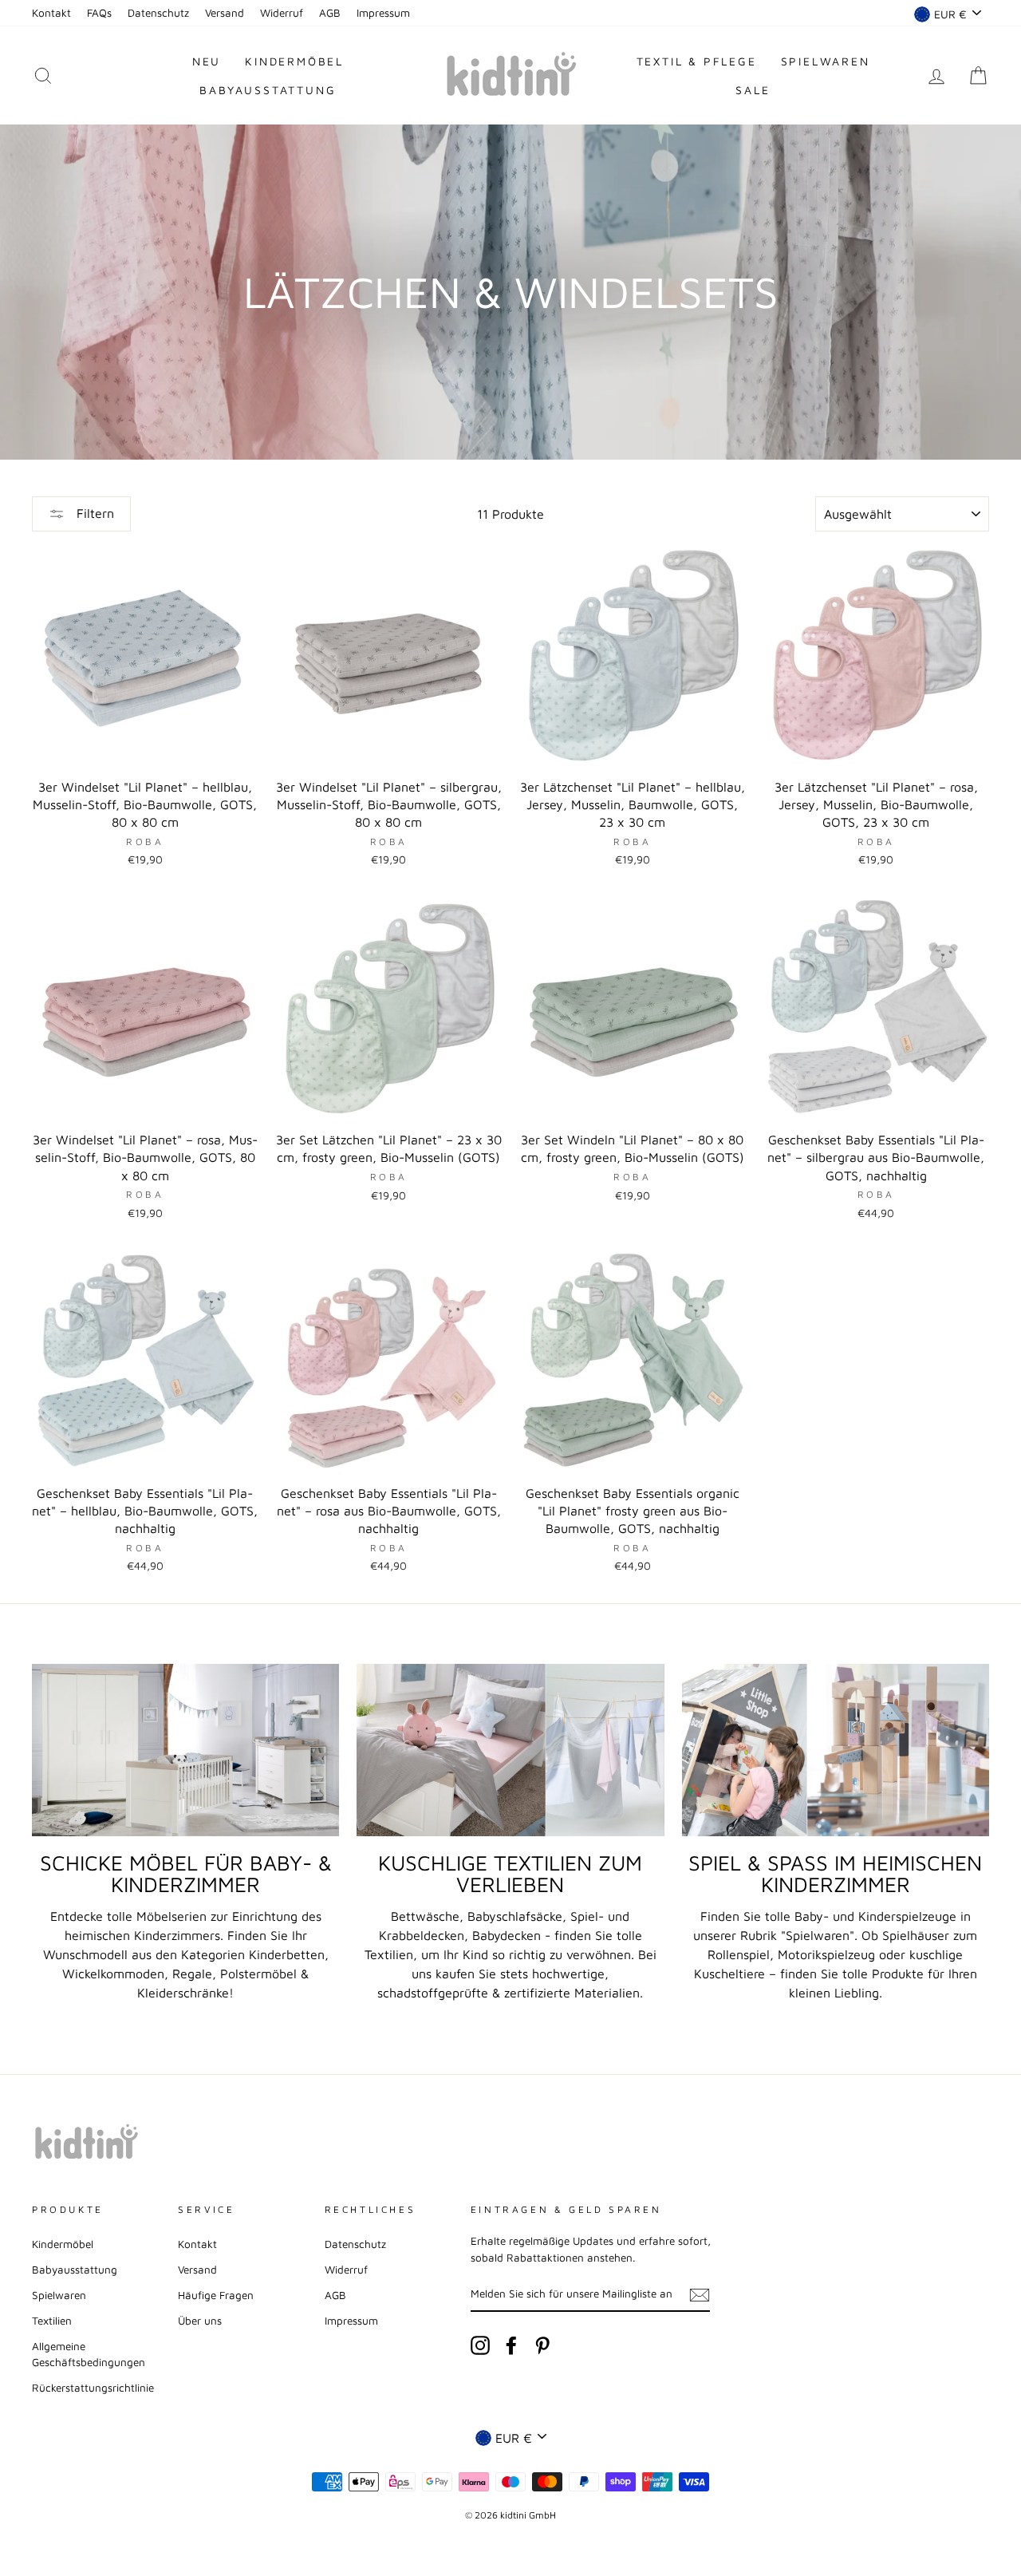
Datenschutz (158, 13)
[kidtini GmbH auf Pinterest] (542, 2345)
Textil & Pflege (697, 61)
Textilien (52, 2321)
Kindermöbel (294, 61)
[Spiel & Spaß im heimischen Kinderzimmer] (836, 1750)
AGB (330, 13)
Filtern (93, 513)
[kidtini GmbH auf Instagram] (480, 2345)
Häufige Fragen (216, 2295)
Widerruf (282, 13)
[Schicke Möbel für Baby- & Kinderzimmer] (185, 1750)
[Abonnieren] (700, 2294)
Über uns (200, 2321)
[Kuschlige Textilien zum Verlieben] (510, 1750)
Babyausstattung (268, 90)
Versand (225, 13)
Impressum (383, 13)
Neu (207, 61)
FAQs (99, 13)
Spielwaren (826, 61)
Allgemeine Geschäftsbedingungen (89, 2354)
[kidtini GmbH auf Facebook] (511, 2345)
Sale (753, 90)
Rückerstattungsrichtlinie (93, 2388)
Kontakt (51, 13)
